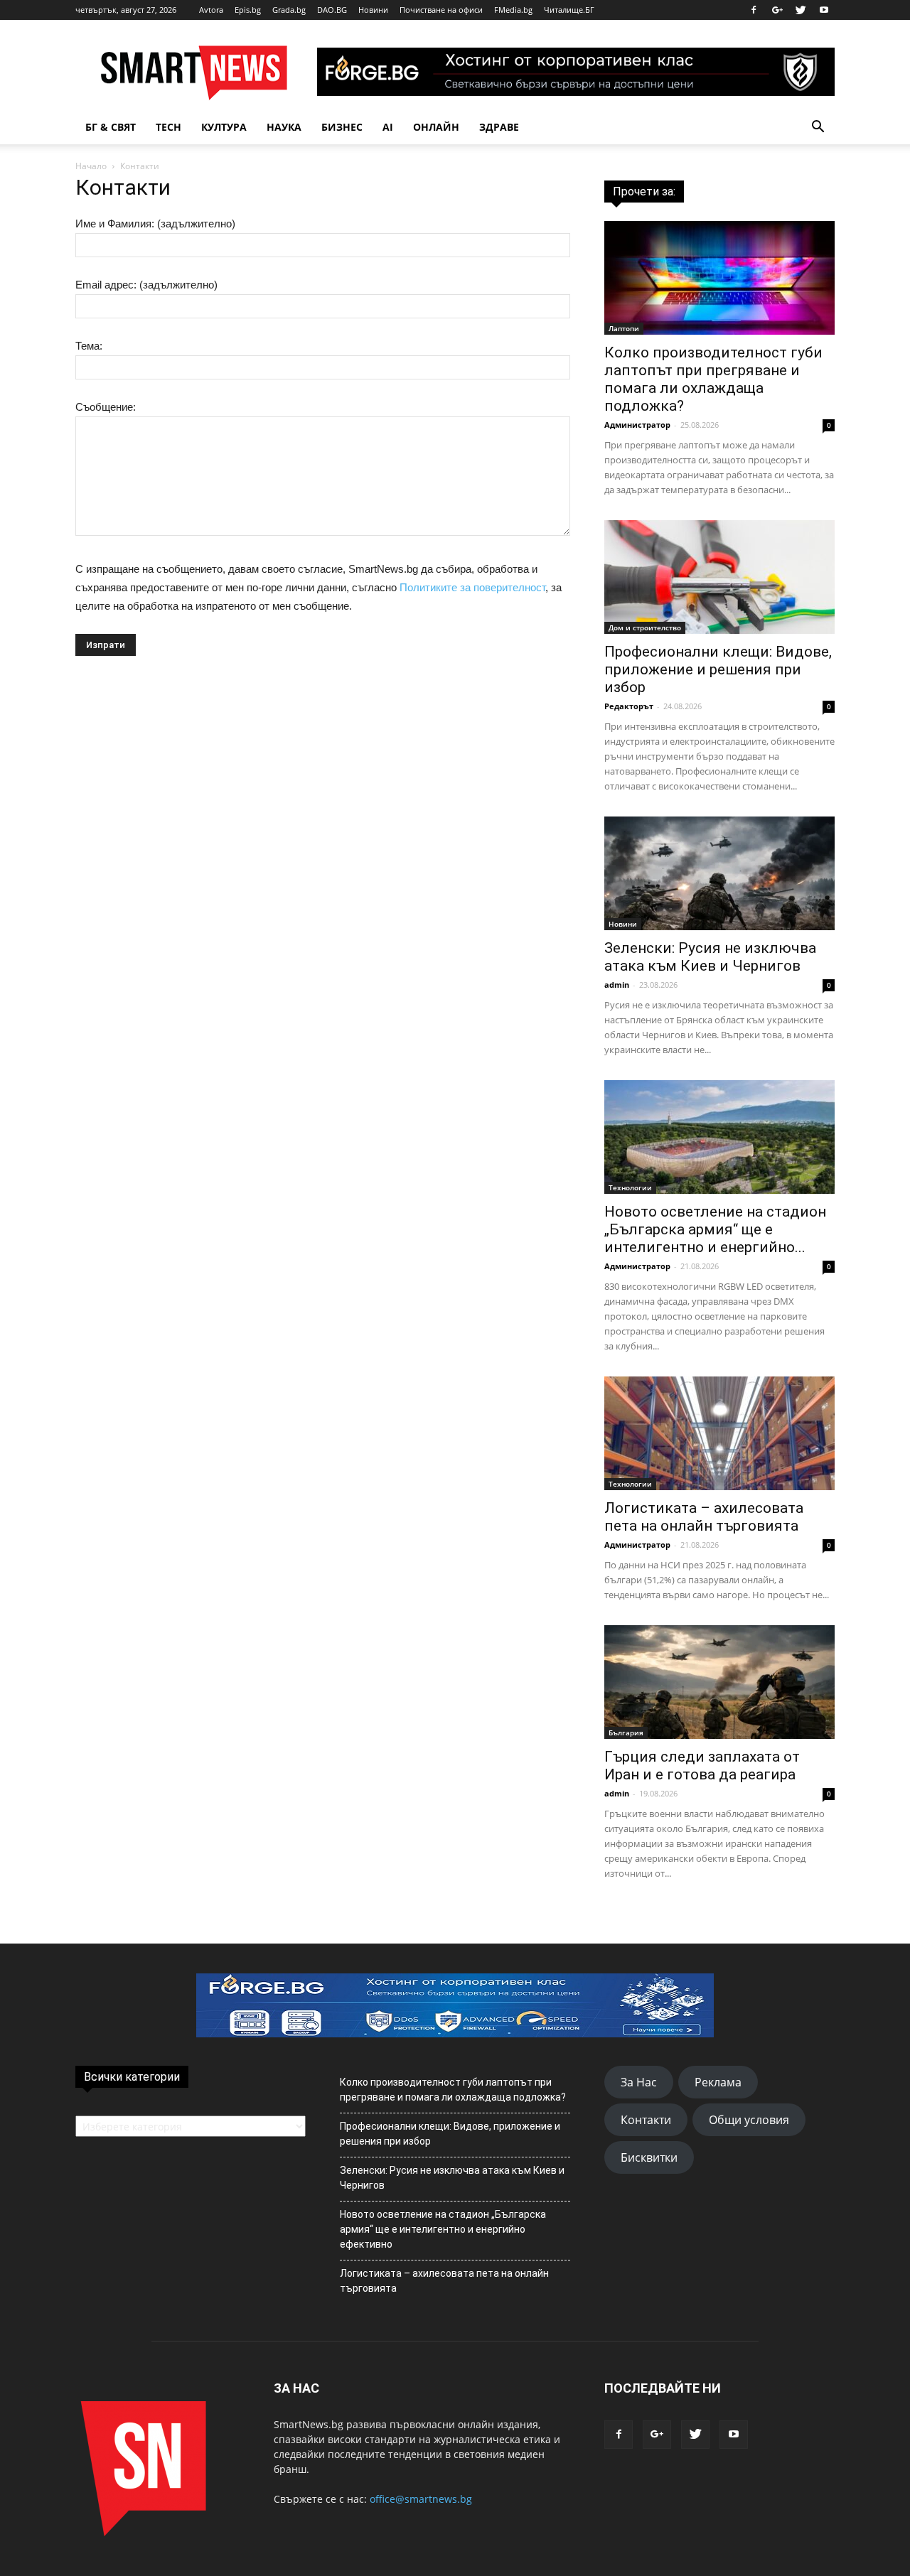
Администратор (637, 425)
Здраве (499, 127)
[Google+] (777, 10)
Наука (284, 127)
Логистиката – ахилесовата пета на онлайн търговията (704, 1517)
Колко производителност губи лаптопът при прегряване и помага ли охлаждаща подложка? (713, 379)
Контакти (646, 2120)
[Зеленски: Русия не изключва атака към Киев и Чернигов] (719, 873)
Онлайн (436, 127)
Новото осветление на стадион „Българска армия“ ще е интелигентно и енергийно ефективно (443, 2229)
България (626, 1732)
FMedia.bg (513, 10)
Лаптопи (624, 328)
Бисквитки (649, 2157)
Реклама (718, 2082)
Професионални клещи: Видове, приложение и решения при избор (718, 669)
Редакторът (629, 706)
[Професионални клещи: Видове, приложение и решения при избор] (719, 577)
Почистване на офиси (441, 10)
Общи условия (749, 2120)
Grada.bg (289, 10)
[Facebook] (754, 10)
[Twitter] (801, 10)
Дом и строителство (645, 627)
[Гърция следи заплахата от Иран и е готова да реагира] (719, 1682)
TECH (168, 127)
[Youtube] (824, 10)
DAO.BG (332, 10)
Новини (373, 10)
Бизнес (342, 127)
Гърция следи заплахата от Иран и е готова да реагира (702, 1766)
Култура (224, 127)
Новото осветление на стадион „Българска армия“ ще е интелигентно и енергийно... (715, 1229)
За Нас (639, 2082)
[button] (818, 127)
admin (617, 985)
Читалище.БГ (569, 10)
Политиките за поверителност (472, 587)
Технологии (630, 1187)
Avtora (211, 10)
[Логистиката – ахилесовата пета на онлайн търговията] (719, 1433)
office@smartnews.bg (421, 2499)
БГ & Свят (111, 127)
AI (388, 127)
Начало (91, 166)
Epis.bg (248, 10)
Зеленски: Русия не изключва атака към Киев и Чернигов (710, 957)
